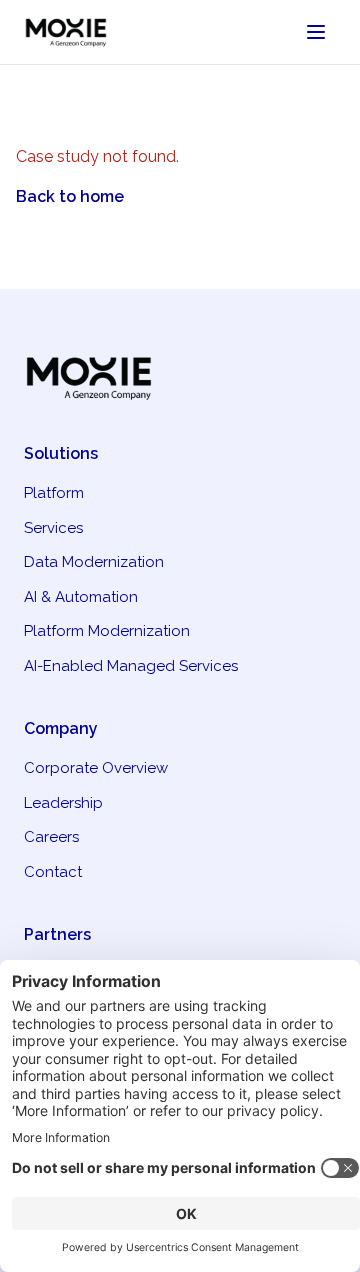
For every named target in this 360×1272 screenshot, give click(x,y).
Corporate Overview (96, 768)
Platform (54, 493)
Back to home (70, 196)
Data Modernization (94, 562)
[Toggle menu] (316, 32)
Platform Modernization (107, 631)
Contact (53, 872)
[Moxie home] (74, 32)
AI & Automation (81, 597)
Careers (51, 837)
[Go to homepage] (180, 377)
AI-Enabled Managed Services (131, 666)
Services (53, 528)
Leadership (63, 803)
